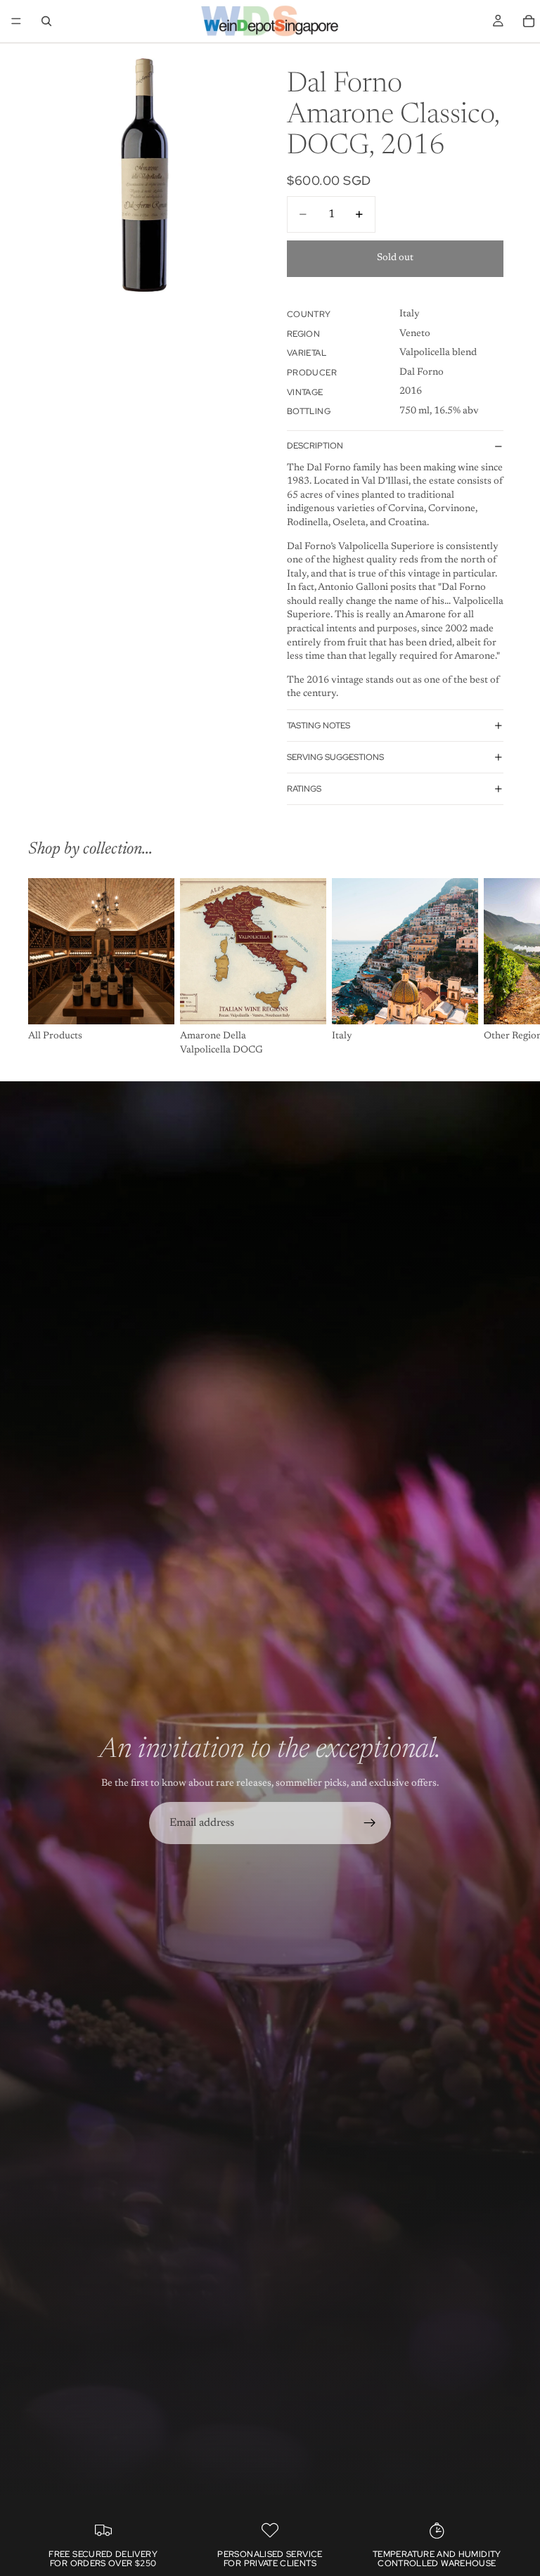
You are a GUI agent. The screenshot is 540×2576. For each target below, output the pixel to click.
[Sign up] (370, 1823)
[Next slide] (496, 968)
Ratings (304, 789)
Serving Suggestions (335, 757)
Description (315, 446)
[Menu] (16, 21)
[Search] (46, 21)
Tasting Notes (319, 726)
